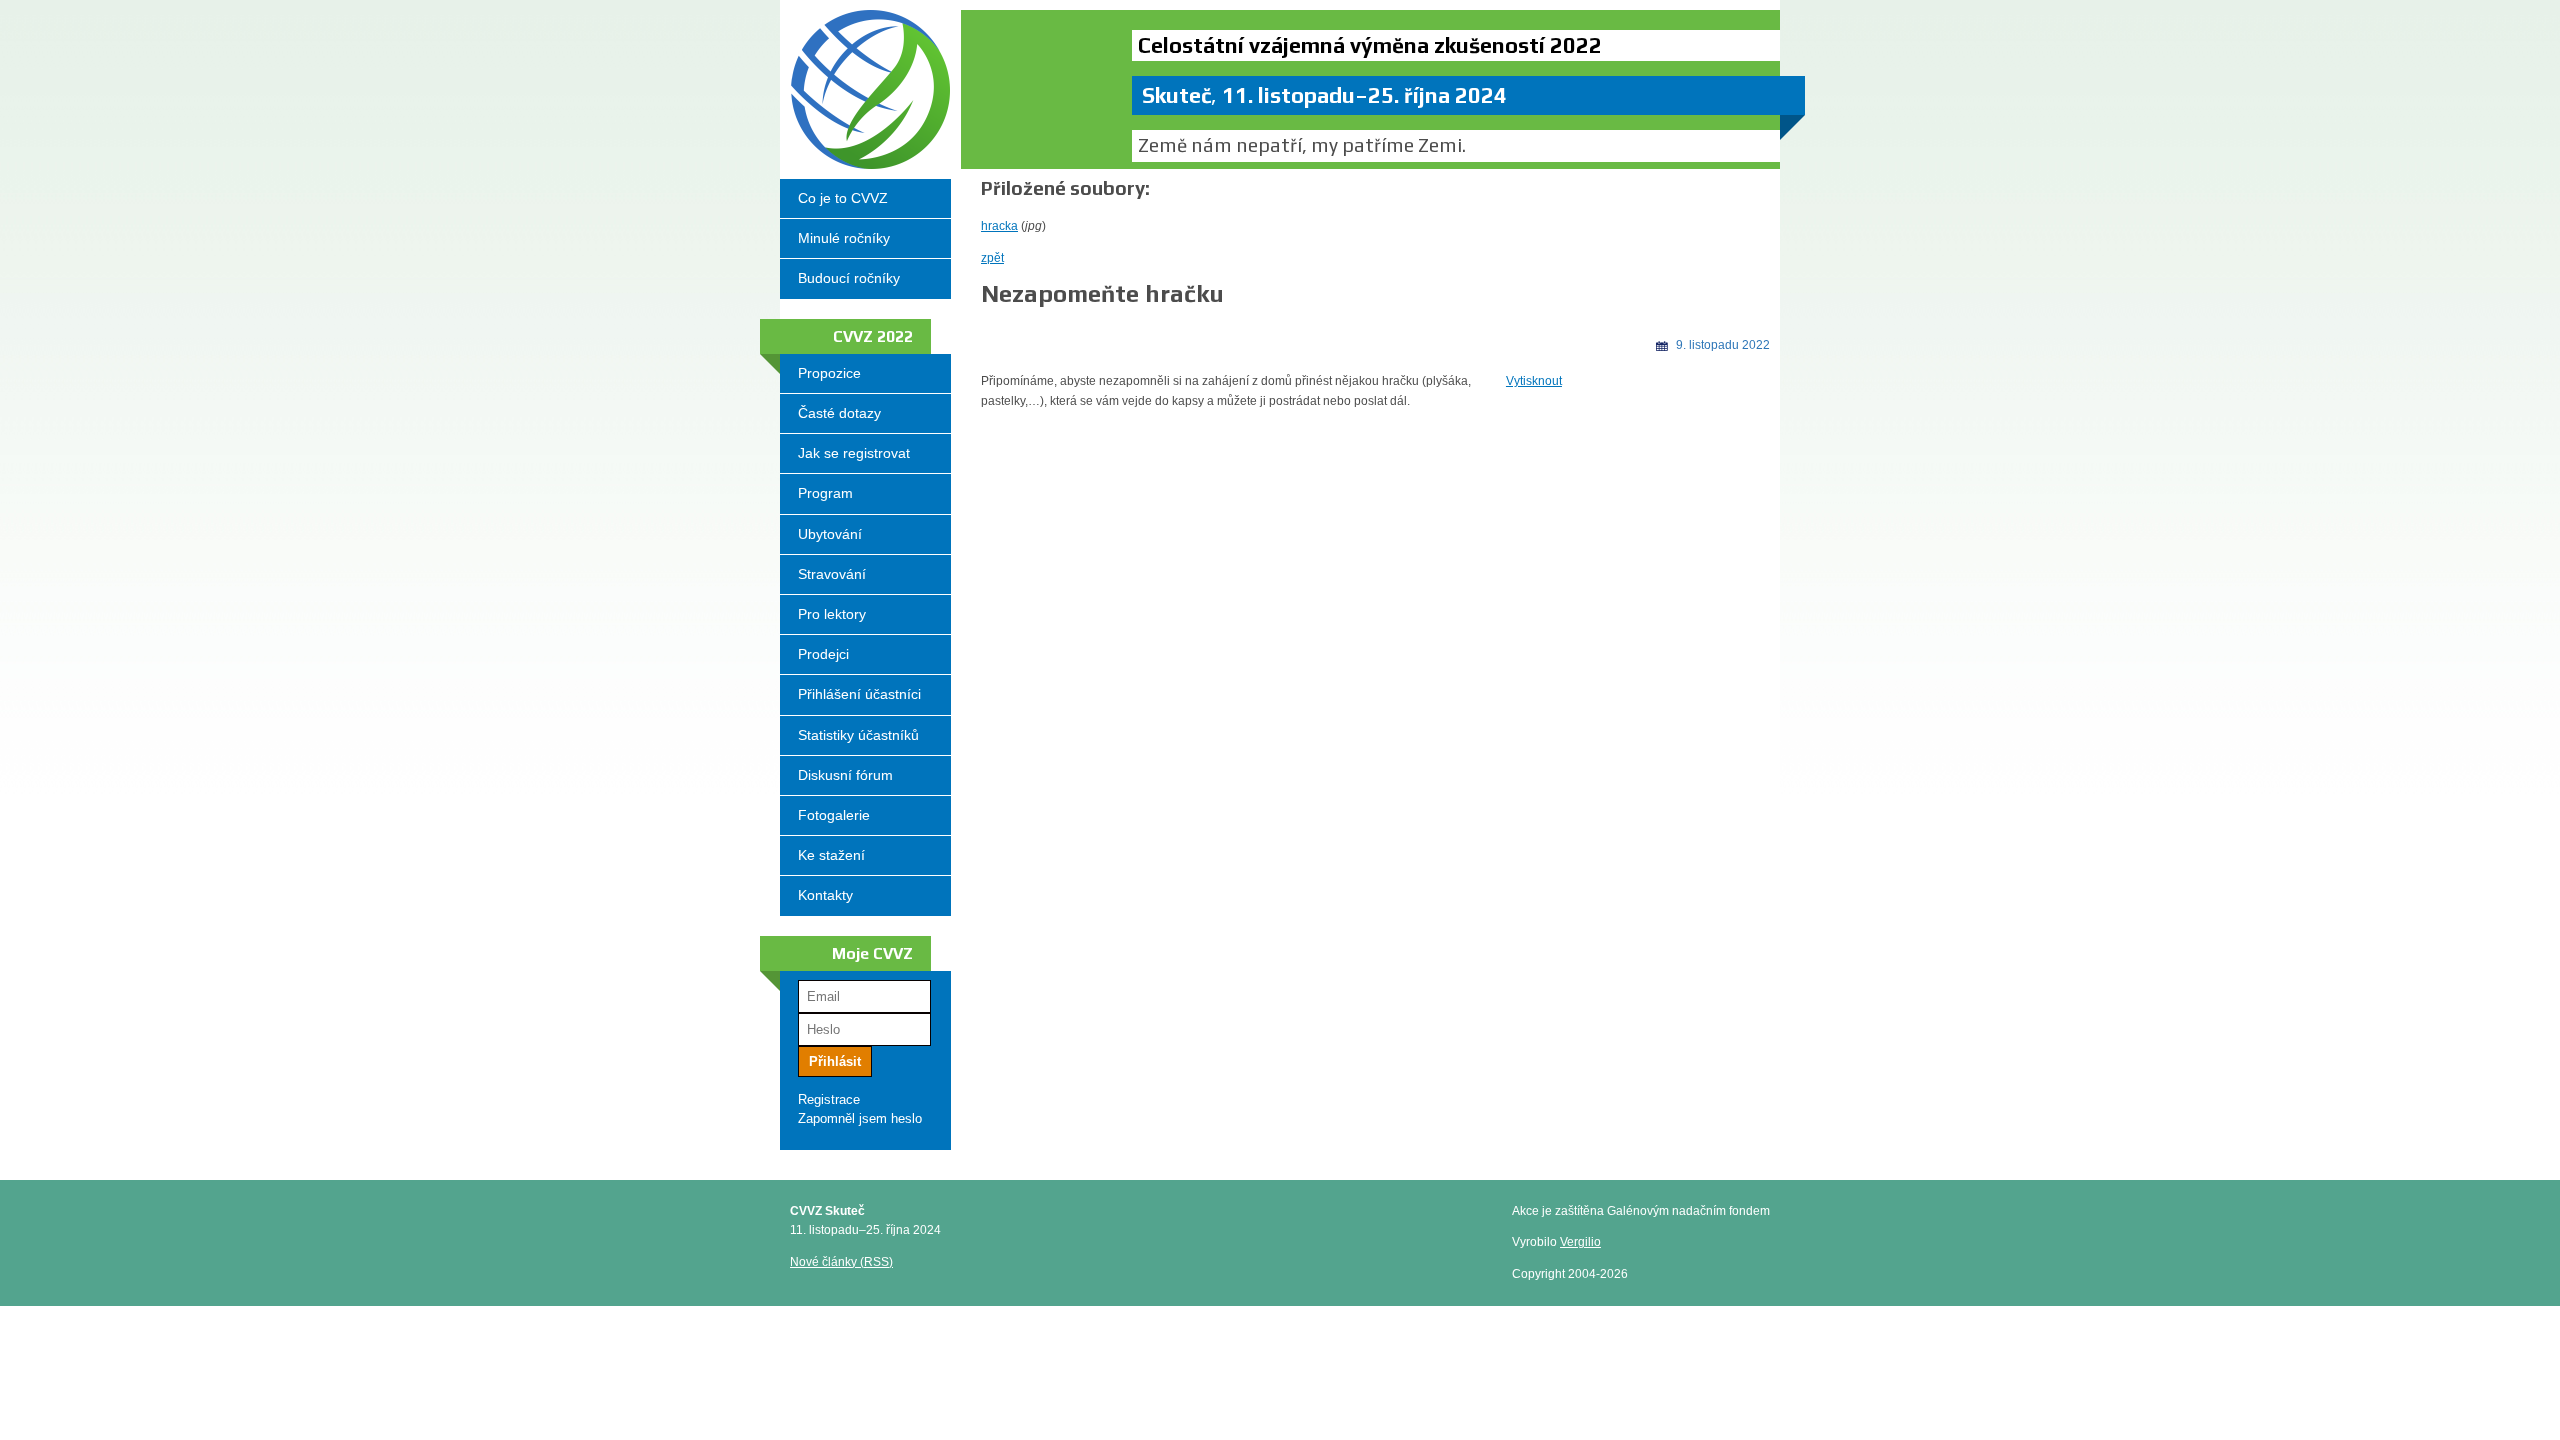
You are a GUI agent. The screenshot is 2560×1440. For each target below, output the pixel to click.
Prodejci (823, 654)
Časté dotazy (839, 413)
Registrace (829, 1099)
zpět (992, 258)
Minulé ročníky (844, 238)
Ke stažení (831, 855)
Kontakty (825, 895)
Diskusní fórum (845, 775)
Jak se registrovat (854, 453)
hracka (999, 226)
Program (825, 493)
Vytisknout (1534, 381)
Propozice (829, 373)
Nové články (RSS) (841, 1262)
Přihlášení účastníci (859, 694)
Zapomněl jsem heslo (860, 1118)
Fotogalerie (834, 815)
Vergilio (1580, 1242)
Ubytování (830, 534)
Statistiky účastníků (858, 735)
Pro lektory (832, 614)
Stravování (832, 574)
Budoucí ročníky (849, 278)
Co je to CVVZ (843, 198)
